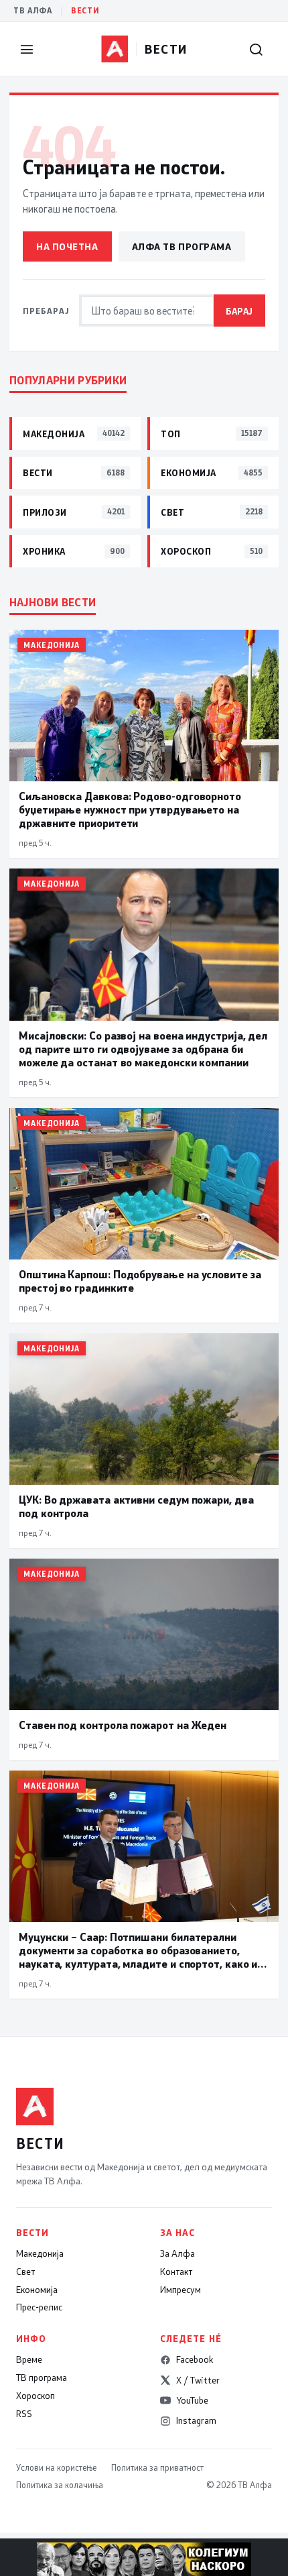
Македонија (40, 2253)
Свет (25, 2272)
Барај (239, 311)
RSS (24, 2414)
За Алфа (177, 2253)
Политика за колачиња (60, 2485)
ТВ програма (42, 2377)
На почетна (67, 246)
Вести (85, 10)
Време (29, 2359)
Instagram (196, 2420)
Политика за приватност (157, 2467)
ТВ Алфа (33, 10)
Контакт (176, 2272)
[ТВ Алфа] (115, 49)
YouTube (192, 2400)
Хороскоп (35, 2396)
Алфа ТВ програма (182, 246)
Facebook (195, 2359)
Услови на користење (56, 2467)
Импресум (181, 2290)
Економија (37, 2290)
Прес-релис (39, 2307)
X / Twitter (198, 2380)
